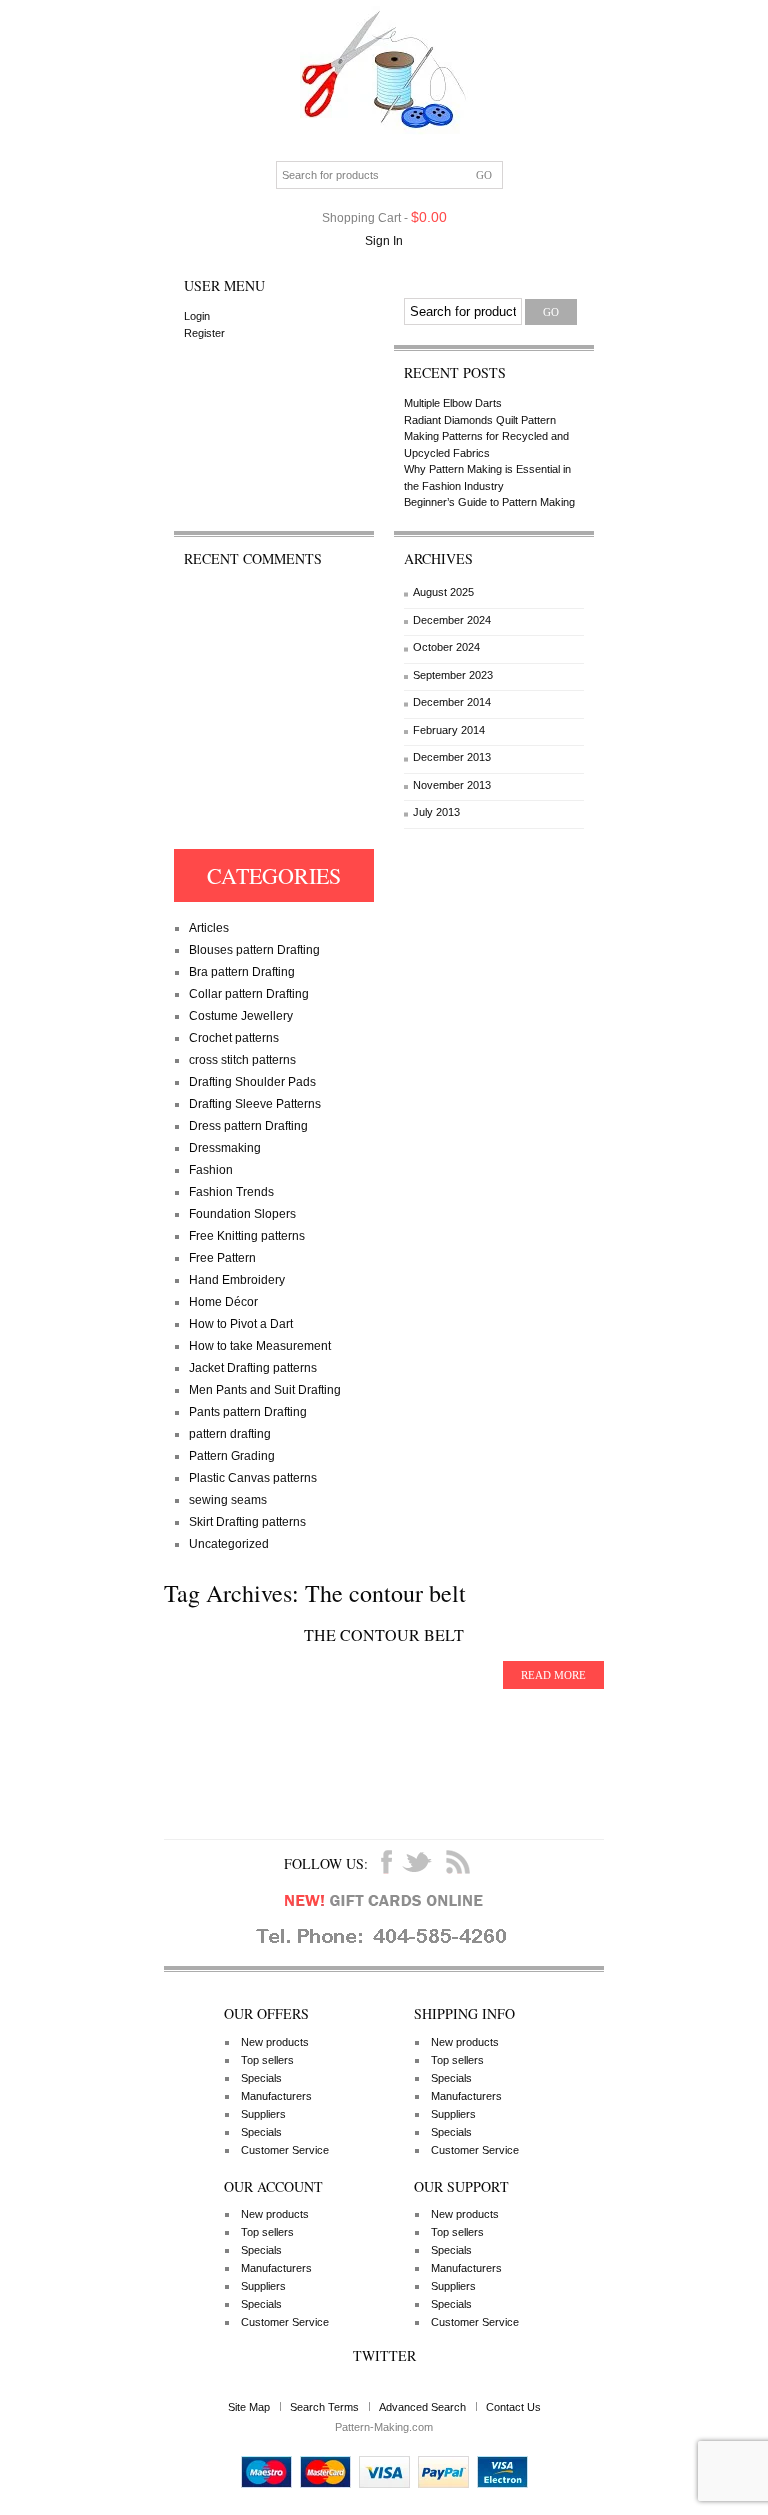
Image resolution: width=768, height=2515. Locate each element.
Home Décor (223, 1302)
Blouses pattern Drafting (254, 950)
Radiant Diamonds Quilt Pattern (480, 420)
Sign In (384, 241)
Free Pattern (222, 1258)
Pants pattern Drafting (248, 1412)
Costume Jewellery (241, 1016)
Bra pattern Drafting (242, 972)
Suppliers (263, 2114)
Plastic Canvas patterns (253, 1478)
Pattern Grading (232, 1456)
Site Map (249, 2407)
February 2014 (449, 730)
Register (204, 333)
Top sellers (267, 2060)
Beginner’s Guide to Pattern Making (489, 502)
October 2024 (446, 647)
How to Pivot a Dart (241, 1324)
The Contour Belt (384, 1634)
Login (197, 316)
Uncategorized (229, 1544)
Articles (209, 928)
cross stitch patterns (242, 1060)
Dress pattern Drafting (248, 1126)
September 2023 (453, 675)
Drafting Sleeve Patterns (255, 1104)
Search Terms (324, 2407)
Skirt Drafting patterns (247, 1522)
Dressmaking (225, 1148)
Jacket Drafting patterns (253, 1368)
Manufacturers (276, 2096)
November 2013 (452, 785)
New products (275, 2042)
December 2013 (452, 757)
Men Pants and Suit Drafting (265, 1390)
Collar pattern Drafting (249, 994)
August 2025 (443, 592)
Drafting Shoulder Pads (252, 1082)
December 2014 (452, 702)
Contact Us (513, 2407)
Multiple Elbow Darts (453, 403)
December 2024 (452, 620)
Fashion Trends (231, 1192)
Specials (261, 2078)
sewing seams (228, 1500)
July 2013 (436, 812)
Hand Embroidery (237, 1280)
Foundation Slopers (242, 1214)
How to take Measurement (260, 1346)
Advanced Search (422, 2407)
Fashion (211, 1170)
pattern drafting (230, 1434)
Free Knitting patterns (247, 1236)
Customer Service (285, 2150)
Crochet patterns (234, 1038)
